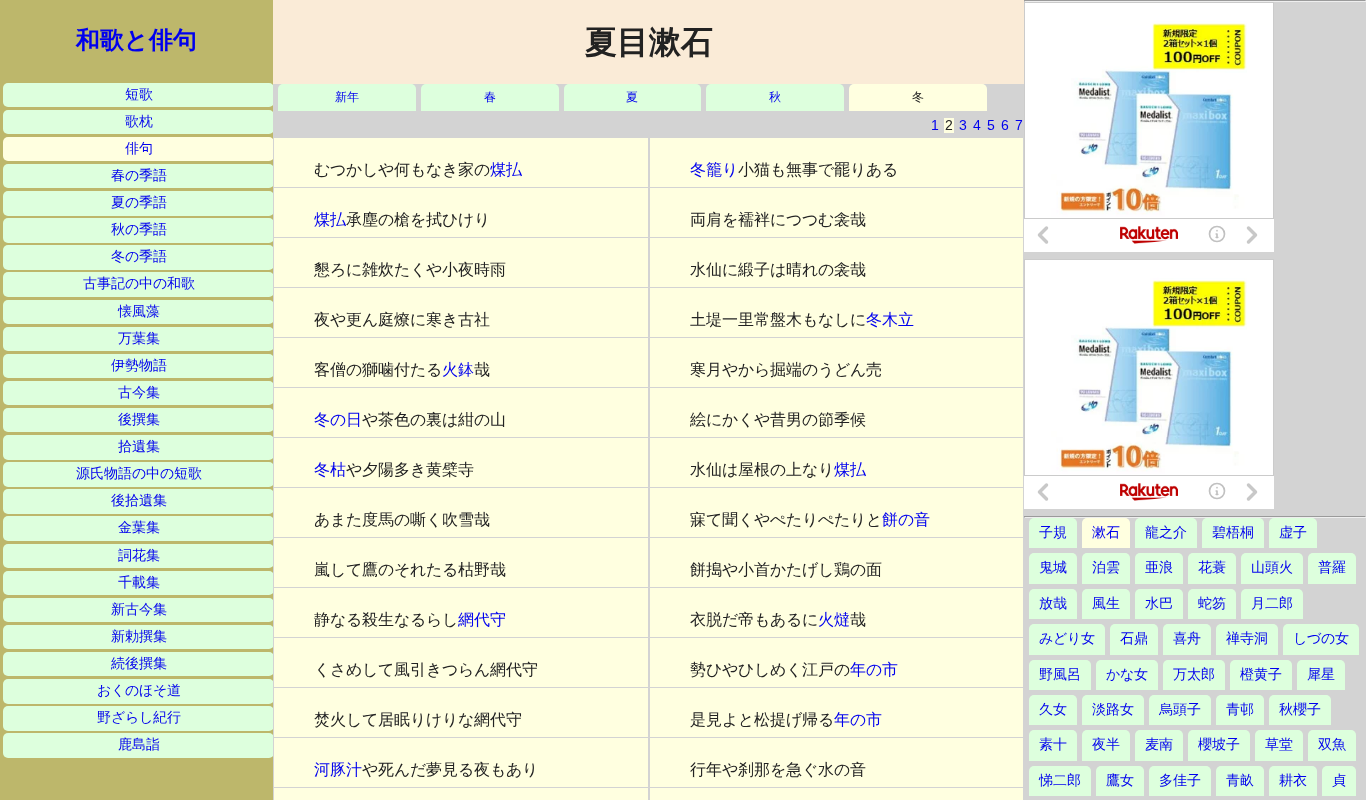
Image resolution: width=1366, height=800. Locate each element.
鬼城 (1053, 567)
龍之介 (1166, 532)
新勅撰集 (139, 636)
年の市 (874, 669)
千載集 (139, 582)
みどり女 (1067, 638)
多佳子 (1180, 780)
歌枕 (139, 121)
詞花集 (139, 555)
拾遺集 (139, 446)
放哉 (1053, 603)
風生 (1106, 603)
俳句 (139, 148)
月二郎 (1272, 603)
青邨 (1240, 709)
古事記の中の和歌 (139, 283)
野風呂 (1060, 674)
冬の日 (338, 419)
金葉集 (139, 527)
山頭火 (1272, 567)
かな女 (1127, 674)
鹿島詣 (139, 744)
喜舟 (1187, 638)
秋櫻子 (1300, 709)
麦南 (1159, 744)
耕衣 (1293, 780)
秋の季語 (139, 229)
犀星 (1321, 674)
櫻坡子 (1219, 744)
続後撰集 (139, 663)
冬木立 (890, 319)
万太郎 (1194, 674)
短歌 (139, 94)
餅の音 (906, 519)
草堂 (1279, 744)
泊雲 (1106, 567)
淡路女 (1113, 709)
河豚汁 (338, 769)
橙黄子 (1261, 674)
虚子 (1293, 532)
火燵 (834, 619)
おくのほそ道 (139, 690)
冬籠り (714, 169)
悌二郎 (1060, 780)
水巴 (1159, 603)
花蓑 (1212, 567)
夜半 (1106, 744)
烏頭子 (1180, 709)
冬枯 (330, 469)
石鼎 (1134, 638)
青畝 (1240, 780)
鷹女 (1120, 780)
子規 (1053, 532)
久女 (1053, 709)
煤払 (506, 169)
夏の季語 (139, 202)
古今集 (139, 392)
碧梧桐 (1233, 532)
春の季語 (139, 175)
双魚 (1332, 744)
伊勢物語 (139, 365)
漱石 (1106, 532)
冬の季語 (139, 256)
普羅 (1332, 567)
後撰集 (139, 419)
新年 (347, 97)
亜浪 (1159, 567)
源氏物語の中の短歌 (139, 473)
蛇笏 (1212, 603)
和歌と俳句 (136, 40)
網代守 (482, 619)
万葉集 (139, 338)
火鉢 (458, 369)
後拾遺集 (139, 500)
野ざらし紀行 (139, 717)
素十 (1053, 744)
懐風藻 (139, 311)
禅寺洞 (1247, 638)
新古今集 (139, 609)
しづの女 (1321, 638)
